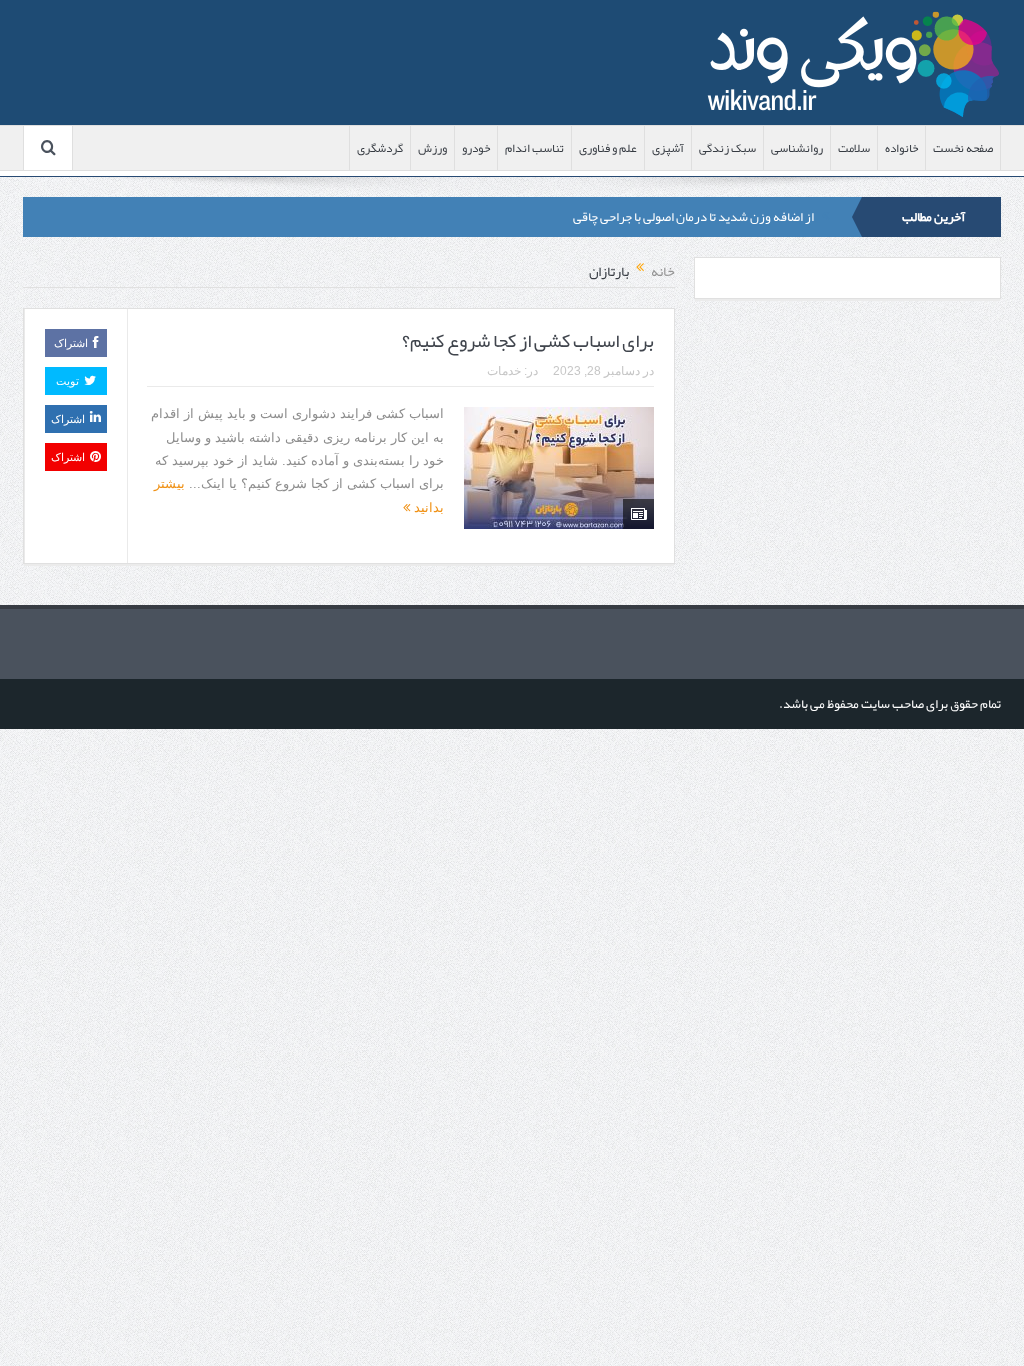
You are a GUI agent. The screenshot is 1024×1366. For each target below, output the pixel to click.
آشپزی (668, 148)
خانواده (901, 148)
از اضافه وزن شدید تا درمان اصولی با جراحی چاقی (693, 217)
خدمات (504, 371)
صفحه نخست (963, 148)
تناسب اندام (534, 148)
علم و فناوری (608, 148)
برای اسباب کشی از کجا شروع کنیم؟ (528, 341)
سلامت (854, 148)
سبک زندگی (727, 148)
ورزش (432, 148)
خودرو (476, 148)
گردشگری (380, 148)
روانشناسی (797, 148)
